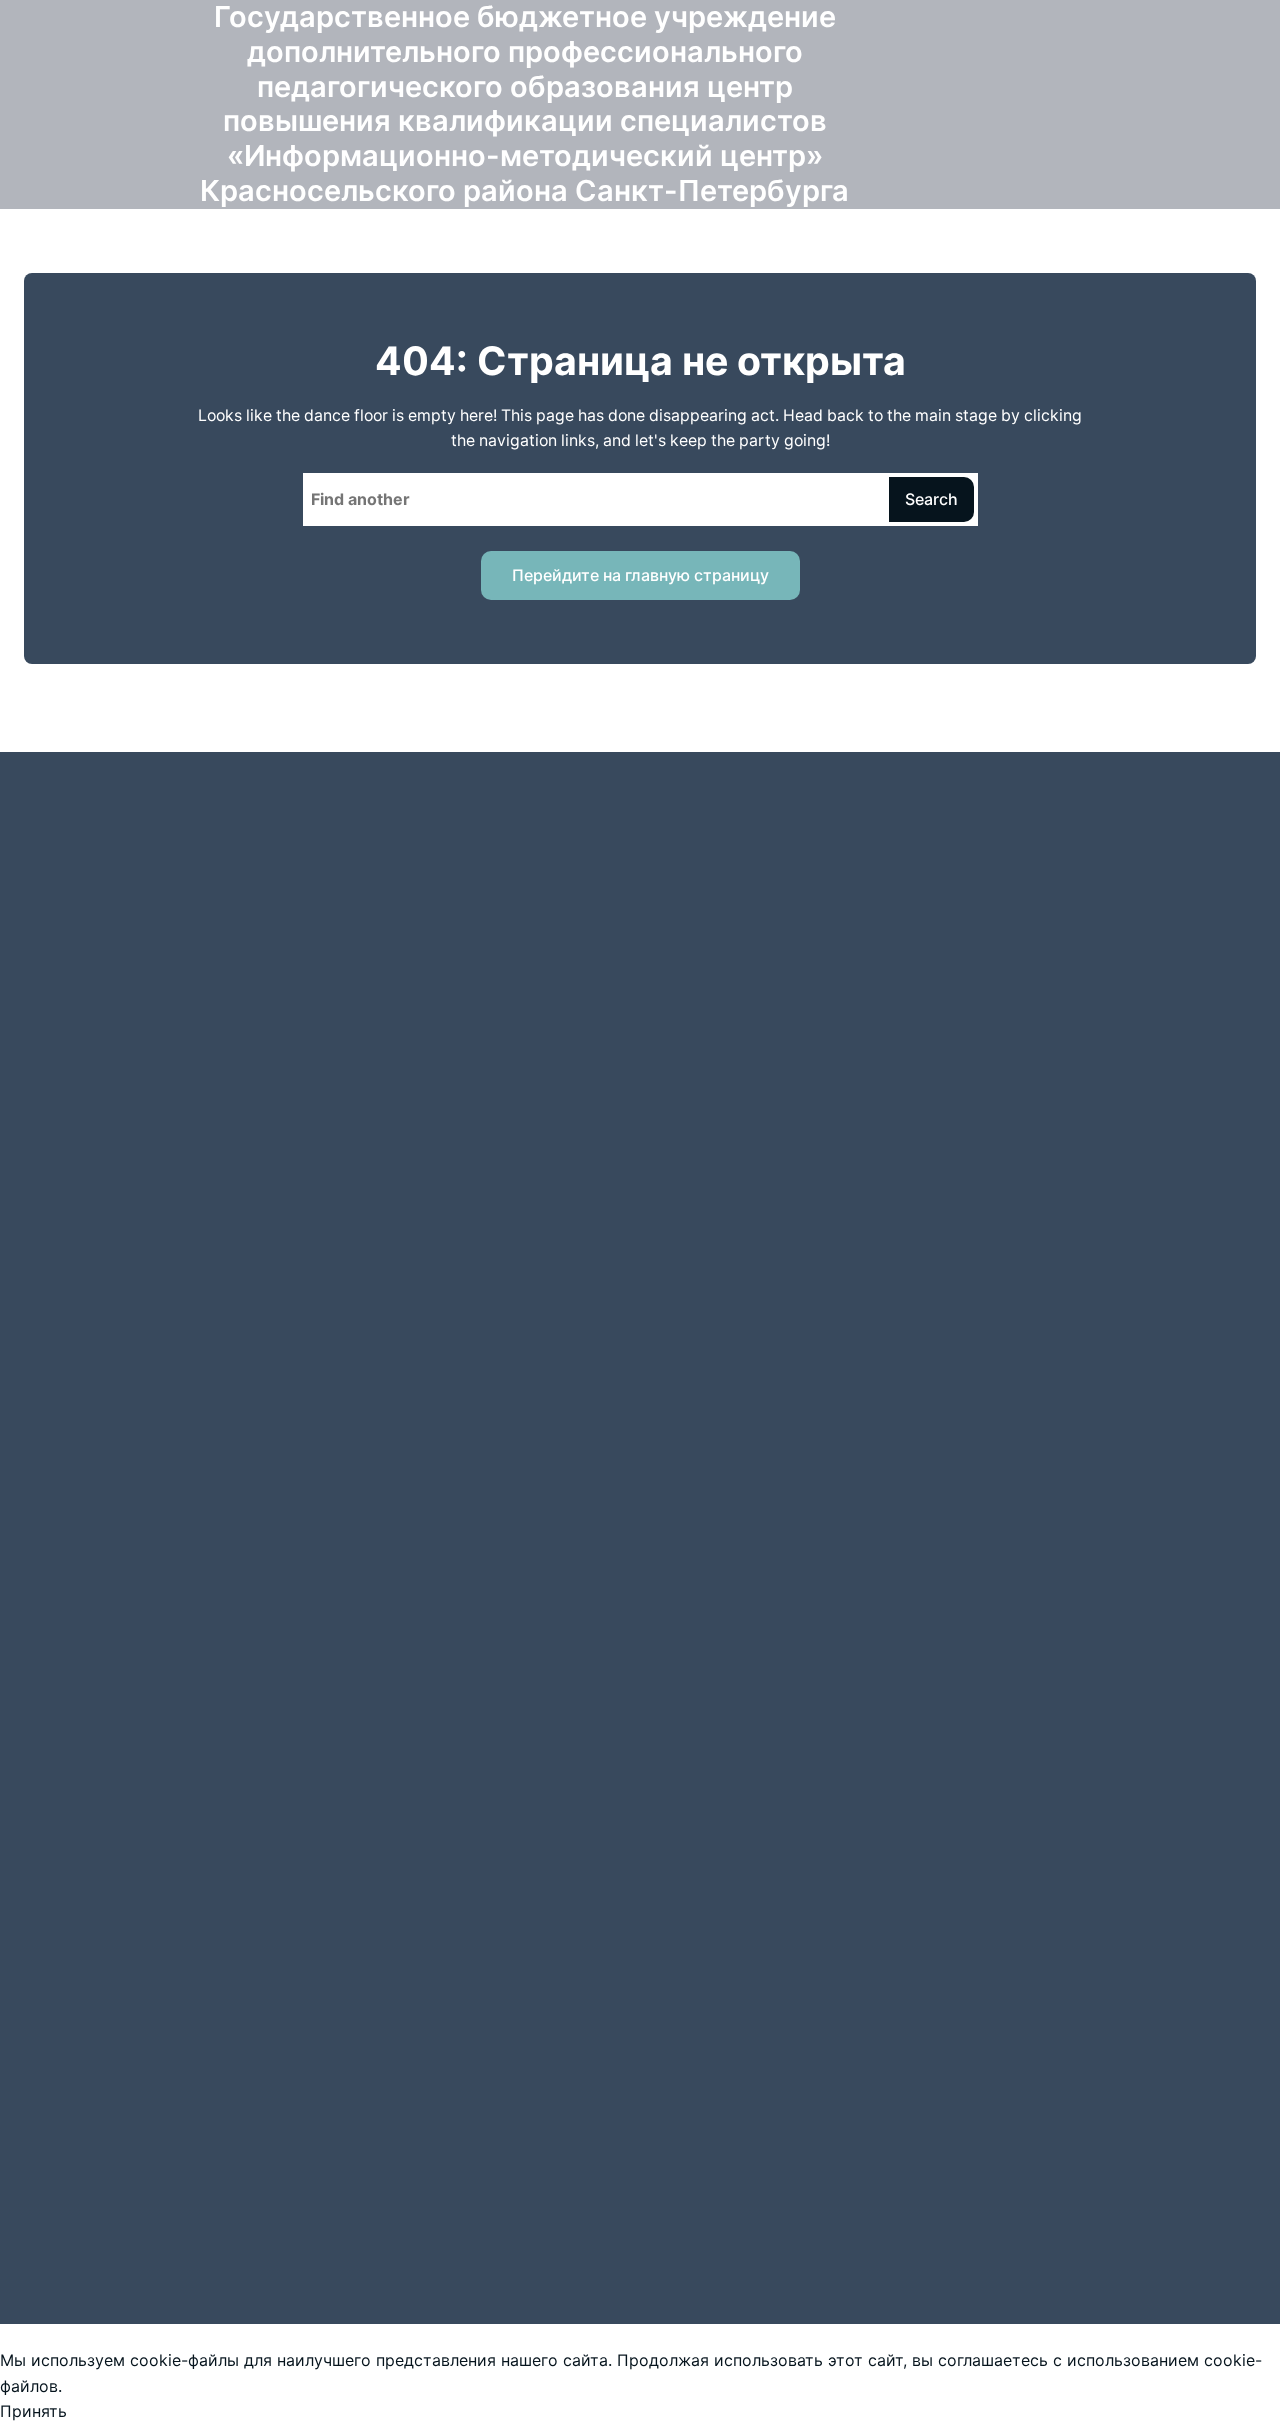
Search (931, 499)
